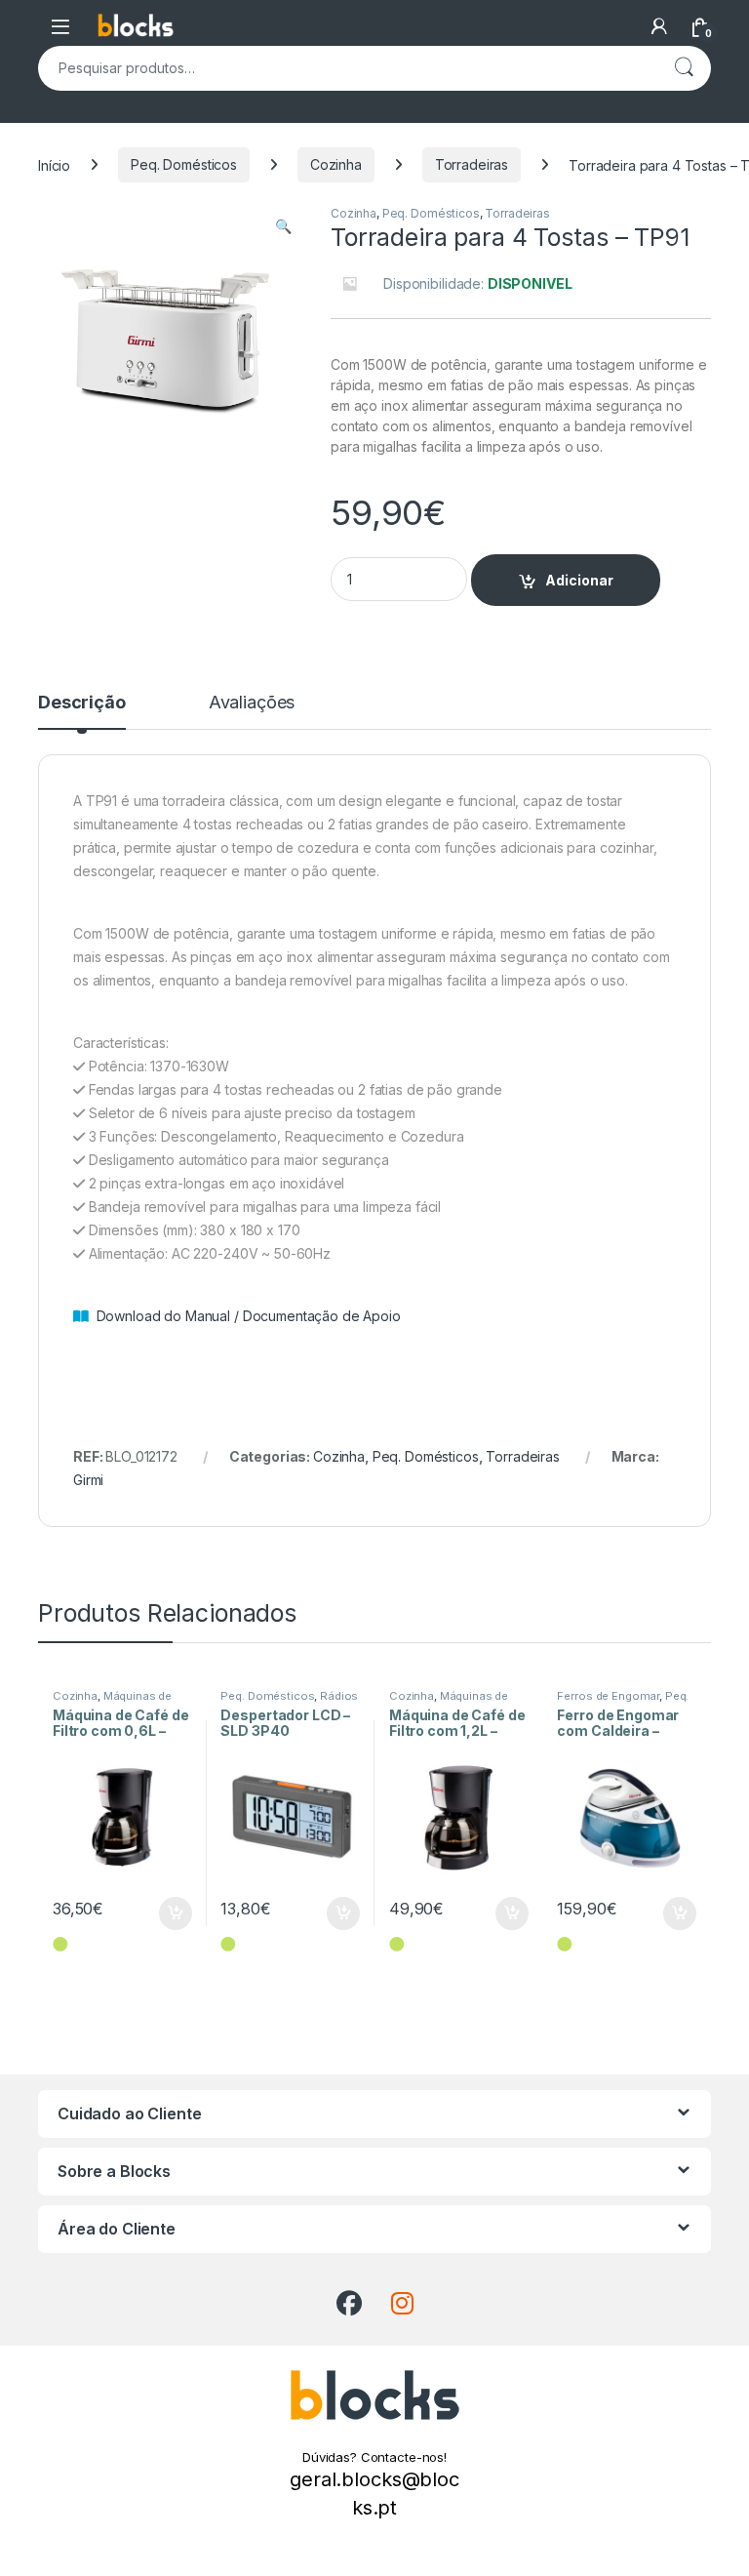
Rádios (339, 1696)
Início (54, 164)
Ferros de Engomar (608, 1696)
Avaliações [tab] (252, 703)
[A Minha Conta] (659, 26)
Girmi (88, 1480)
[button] (283, 226)
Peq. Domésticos (184, 164)
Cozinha (336, 164)
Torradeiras (472, 164)
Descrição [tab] (82, 703)
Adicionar (579, 580)
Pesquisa (684, 68)
